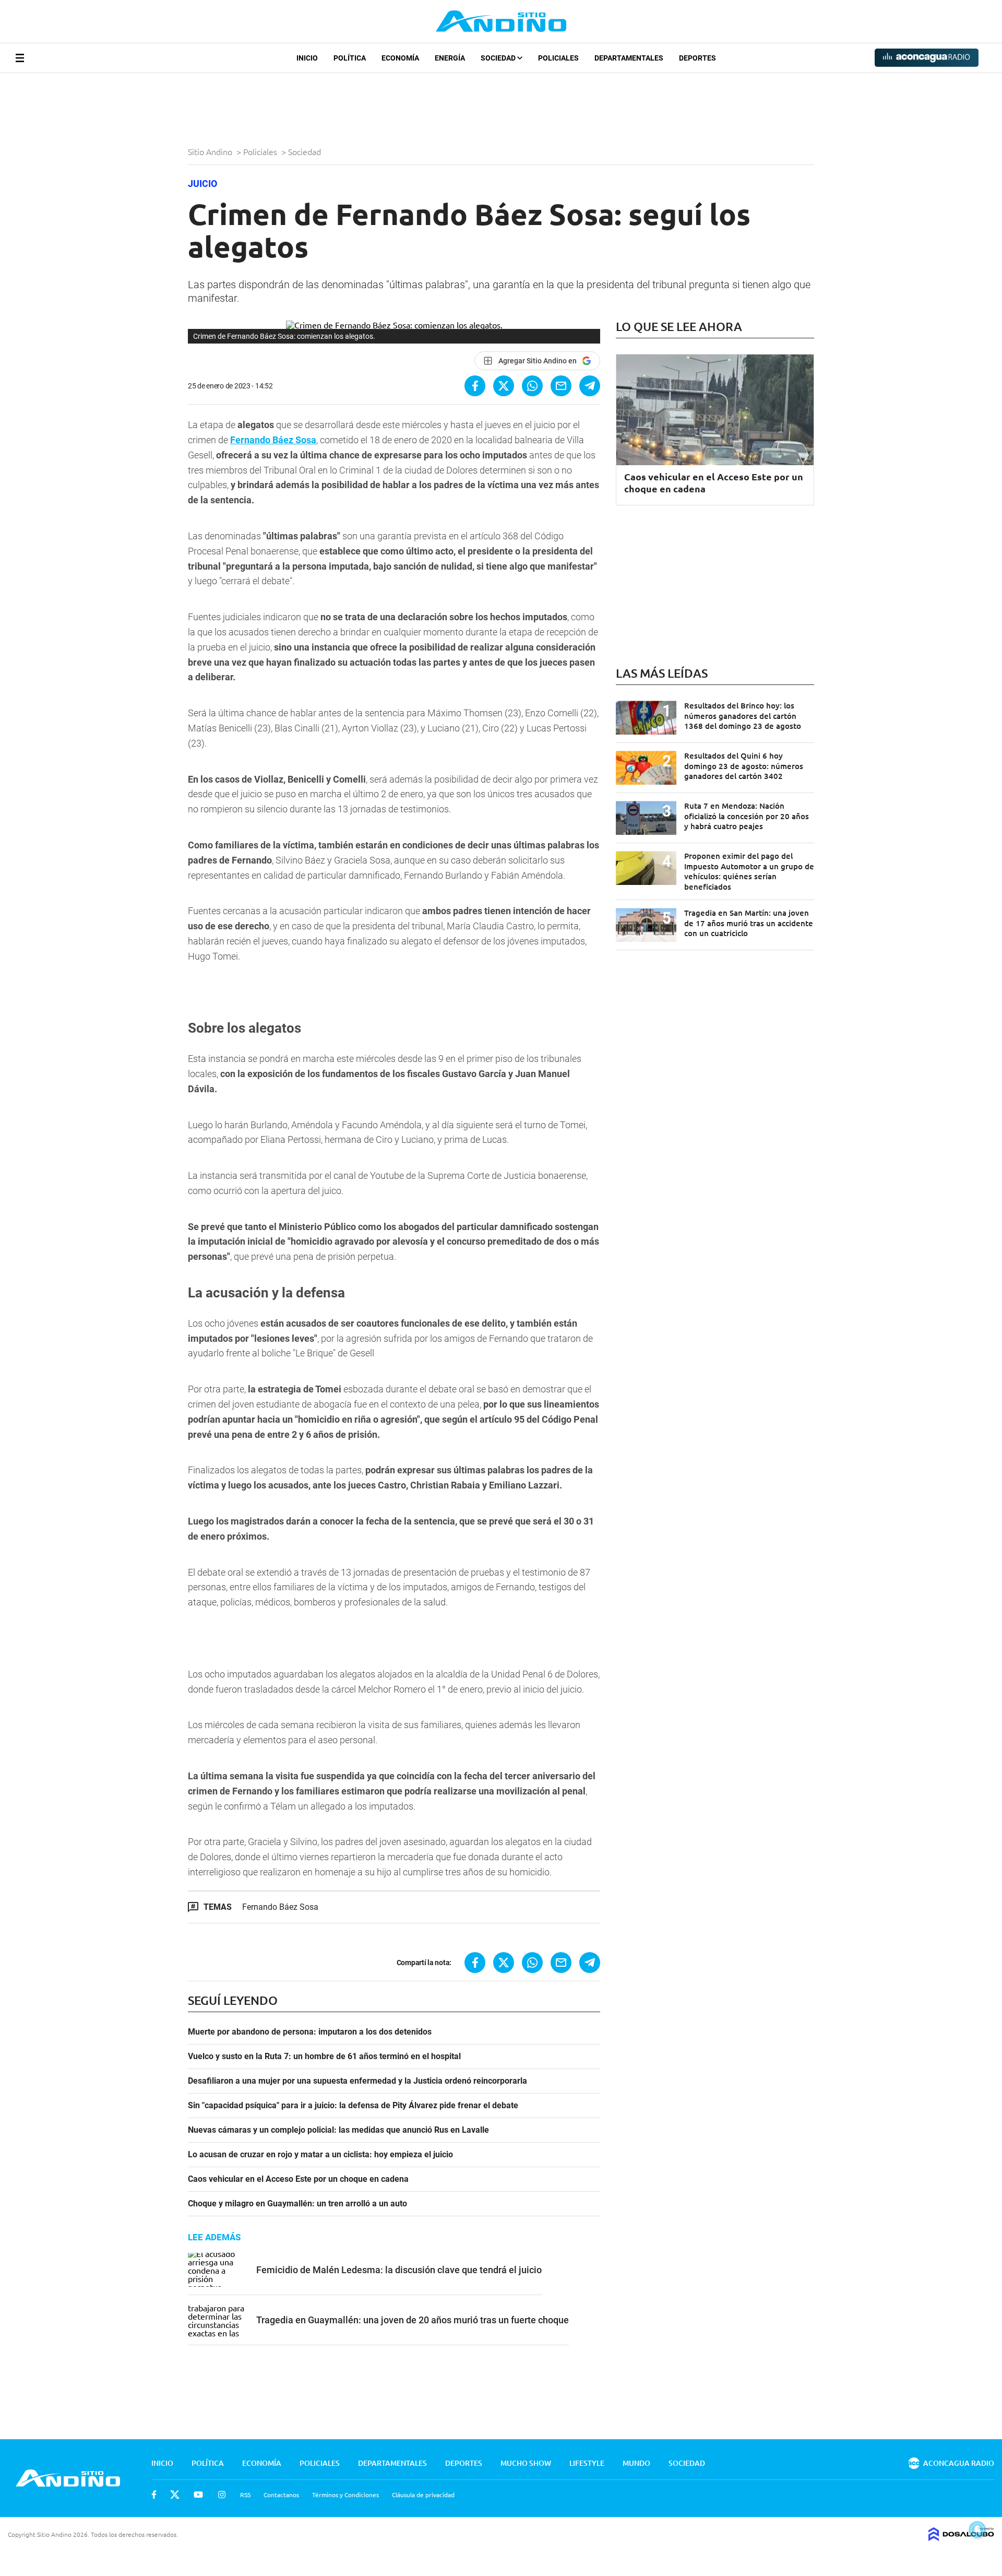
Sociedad (499, 58)
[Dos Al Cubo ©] (961, 2537)
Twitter (175, 2495)
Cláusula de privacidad (423, 2495)
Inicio (307, 58)
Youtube (198, 2495)
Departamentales (629, 58)
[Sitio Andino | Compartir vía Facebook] (475, 386)
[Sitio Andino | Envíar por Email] (561, 386)
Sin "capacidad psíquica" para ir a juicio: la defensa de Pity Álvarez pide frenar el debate (353, 2106)
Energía (450, 58)
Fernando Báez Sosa (273, 440)
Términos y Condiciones (345, 2495)
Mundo (636, 2463)
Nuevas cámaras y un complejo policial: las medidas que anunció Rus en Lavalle (338, 2130)
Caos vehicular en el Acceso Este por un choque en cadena (298, 2179)
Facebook (154, 2495)
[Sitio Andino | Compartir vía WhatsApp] (532, 386)
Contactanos (281, 2495)
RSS (245, 2495)
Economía (400, 58)
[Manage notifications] (977, 2530)
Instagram (222, 2495)
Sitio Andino (211, 151)
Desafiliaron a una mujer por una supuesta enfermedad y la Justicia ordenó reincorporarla (357, 2081)
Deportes (697, 58)
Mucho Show (526, 2463)
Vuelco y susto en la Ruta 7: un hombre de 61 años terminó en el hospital (324, 2057)
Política (350, 58)
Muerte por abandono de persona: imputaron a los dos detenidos (310, 2032)
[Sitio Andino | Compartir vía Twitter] (504, 386)
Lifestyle (587, 2463)
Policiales (558, 58)
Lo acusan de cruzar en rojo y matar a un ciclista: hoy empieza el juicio (320, 2155)
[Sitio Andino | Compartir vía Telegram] (590, 386)
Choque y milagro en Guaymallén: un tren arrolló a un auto (297, 2204)
